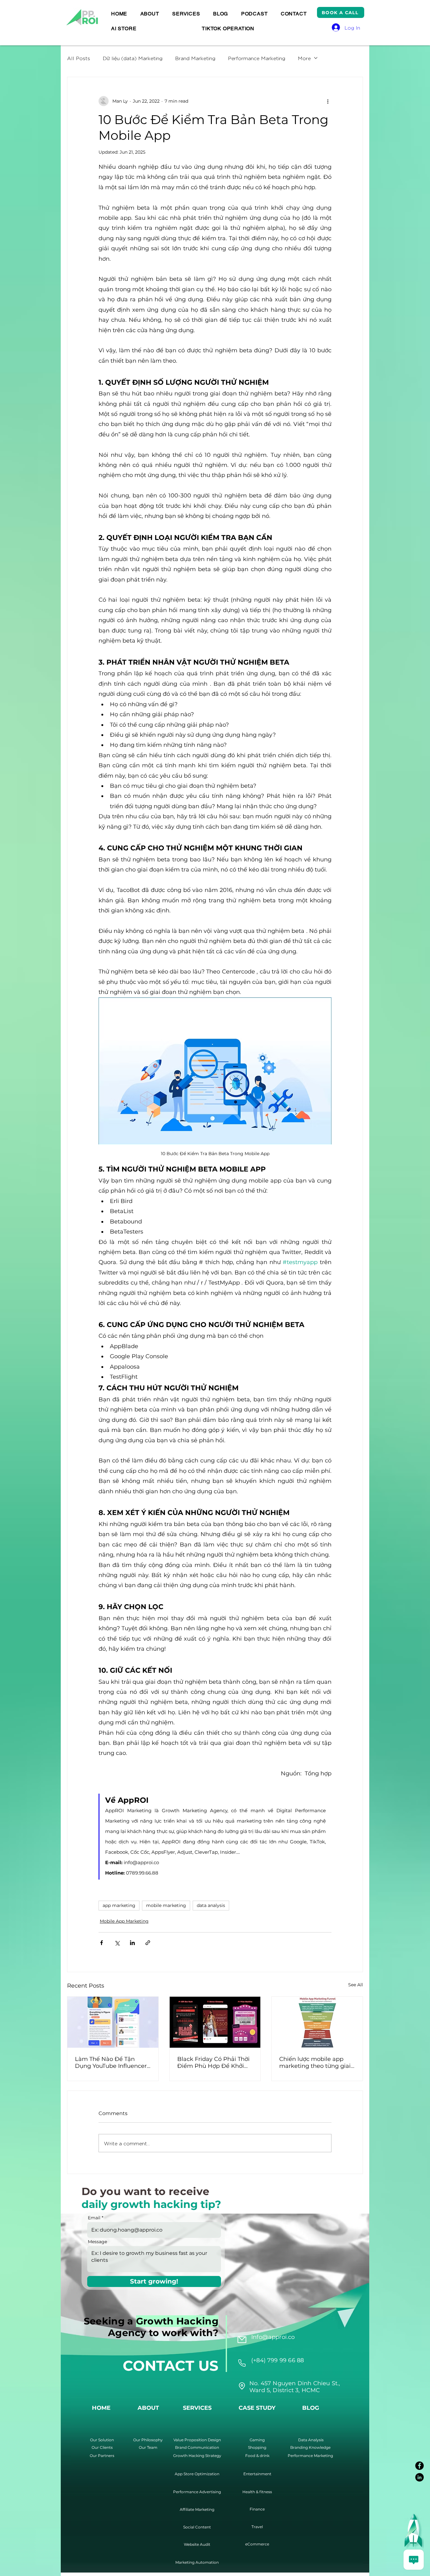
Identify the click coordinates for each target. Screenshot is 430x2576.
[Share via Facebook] (102, 1943)
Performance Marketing (257, 58)
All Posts (79, 58)
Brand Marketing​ (195, 58)
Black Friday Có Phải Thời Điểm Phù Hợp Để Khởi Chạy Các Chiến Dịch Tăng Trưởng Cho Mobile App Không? (215, 2063)
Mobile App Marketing (124, 1921)
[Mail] (242, 2340)
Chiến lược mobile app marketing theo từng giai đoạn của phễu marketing (316, 2063)
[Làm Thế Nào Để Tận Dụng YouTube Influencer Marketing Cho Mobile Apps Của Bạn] (113, 2022)
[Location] (242, 2363)
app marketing (119, 1905)
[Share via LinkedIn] (132, 1943)
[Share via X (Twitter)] (117, 1943)
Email (94, 2218)
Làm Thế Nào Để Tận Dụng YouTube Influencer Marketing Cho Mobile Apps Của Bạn (111, 2063)
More (304, 58)
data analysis (211, 1905)
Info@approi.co (273, 2337)
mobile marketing (166, 1905)
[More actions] (328, 101)
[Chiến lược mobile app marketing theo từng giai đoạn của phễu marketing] (317, 2022)
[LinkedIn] (419, 2477)
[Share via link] (148, 1943)
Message (97, 2242)
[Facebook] (419, 2466)
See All (356, 1985)
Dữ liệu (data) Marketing (133, 58)
